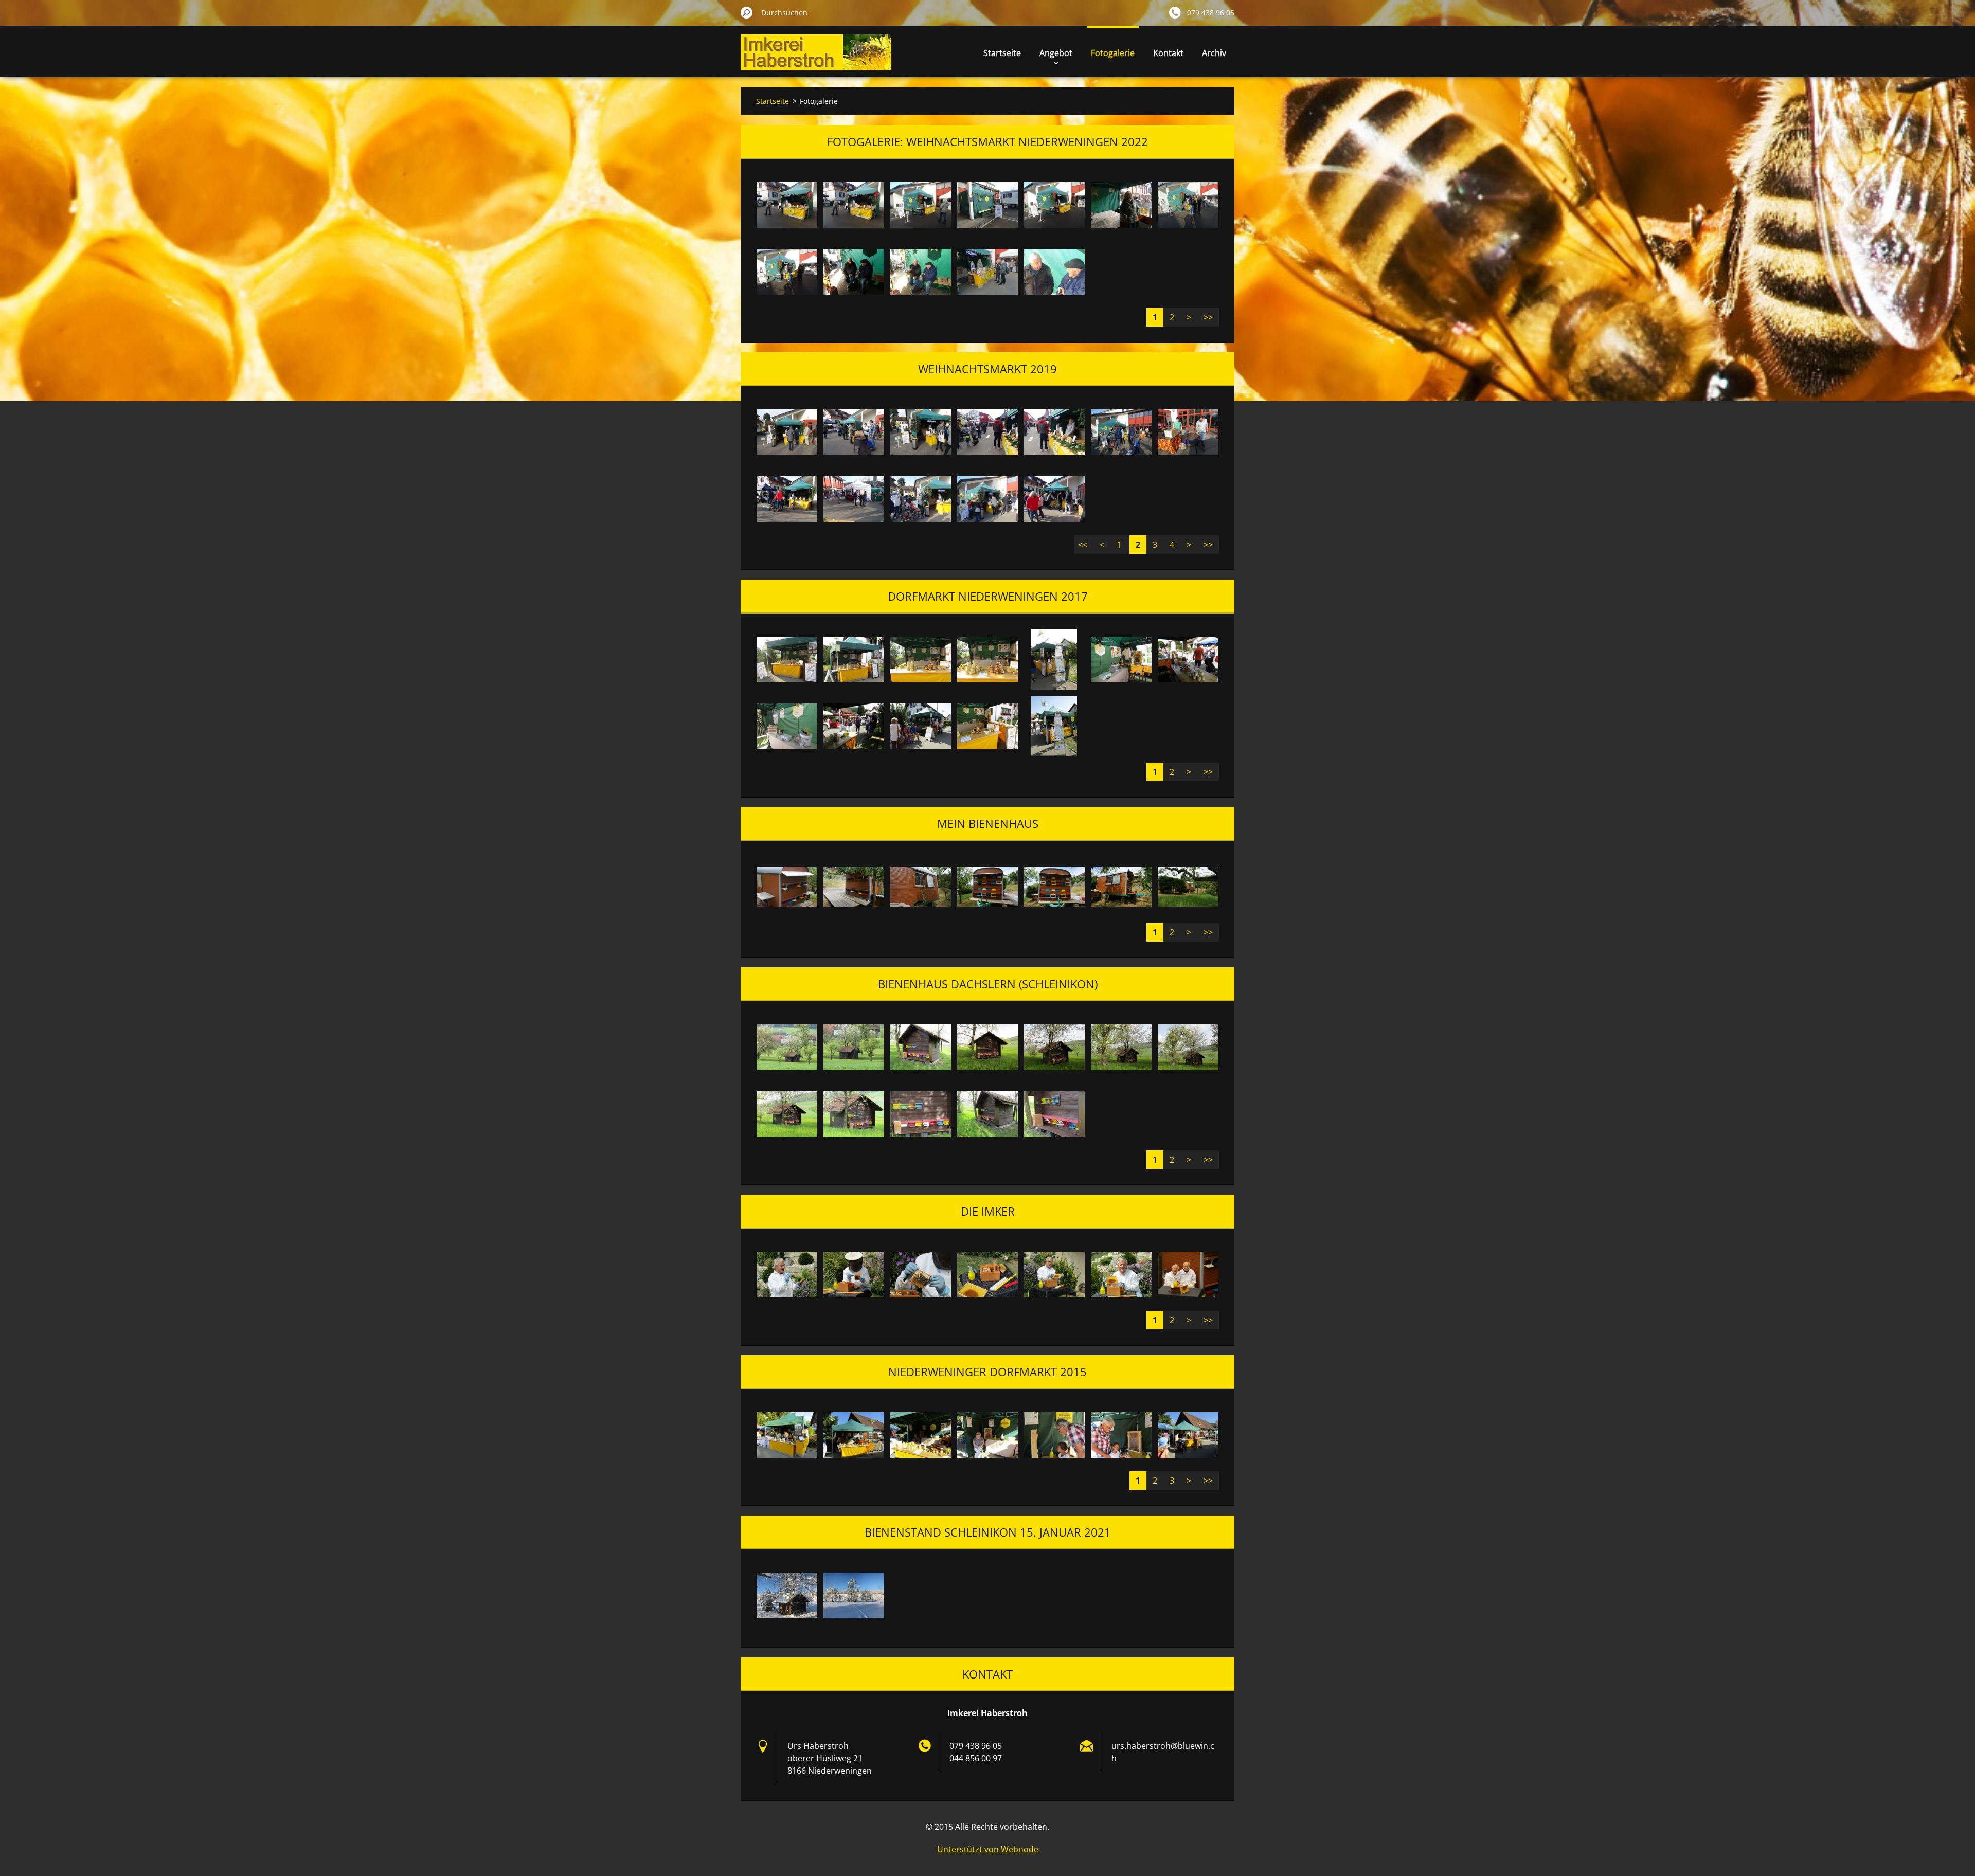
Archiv (1214, 53)
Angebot (1056, 53)
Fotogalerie (1113, 53)
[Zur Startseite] (816, 58)
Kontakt (1168, 53)
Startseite (1002, 53)
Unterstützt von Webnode (988, 1849)
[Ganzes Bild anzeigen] (787, 205)
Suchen (747, 12)
